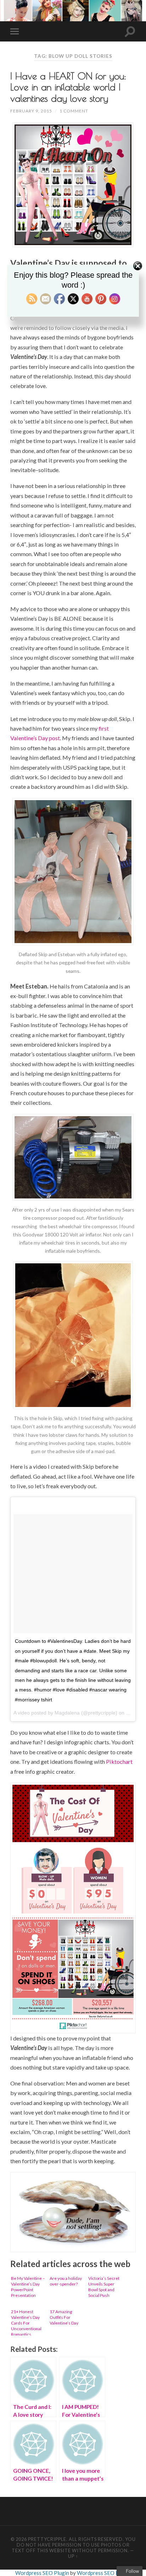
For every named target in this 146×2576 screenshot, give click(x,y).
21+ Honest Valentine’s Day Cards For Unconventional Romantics (26, 2322)
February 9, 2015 (31, 111)
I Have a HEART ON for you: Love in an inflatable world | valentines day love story (68, 87)
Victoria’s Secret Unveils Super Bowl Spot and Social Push (104, 2287)
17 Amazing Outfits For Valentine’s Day (64, 2317)
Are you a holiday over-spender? (66, 2281)
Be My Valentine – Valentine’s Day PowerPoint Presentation (28, 2287)
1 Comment (74, 111)
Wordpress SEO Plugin (43, 2573)
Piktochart (119, 1761)
